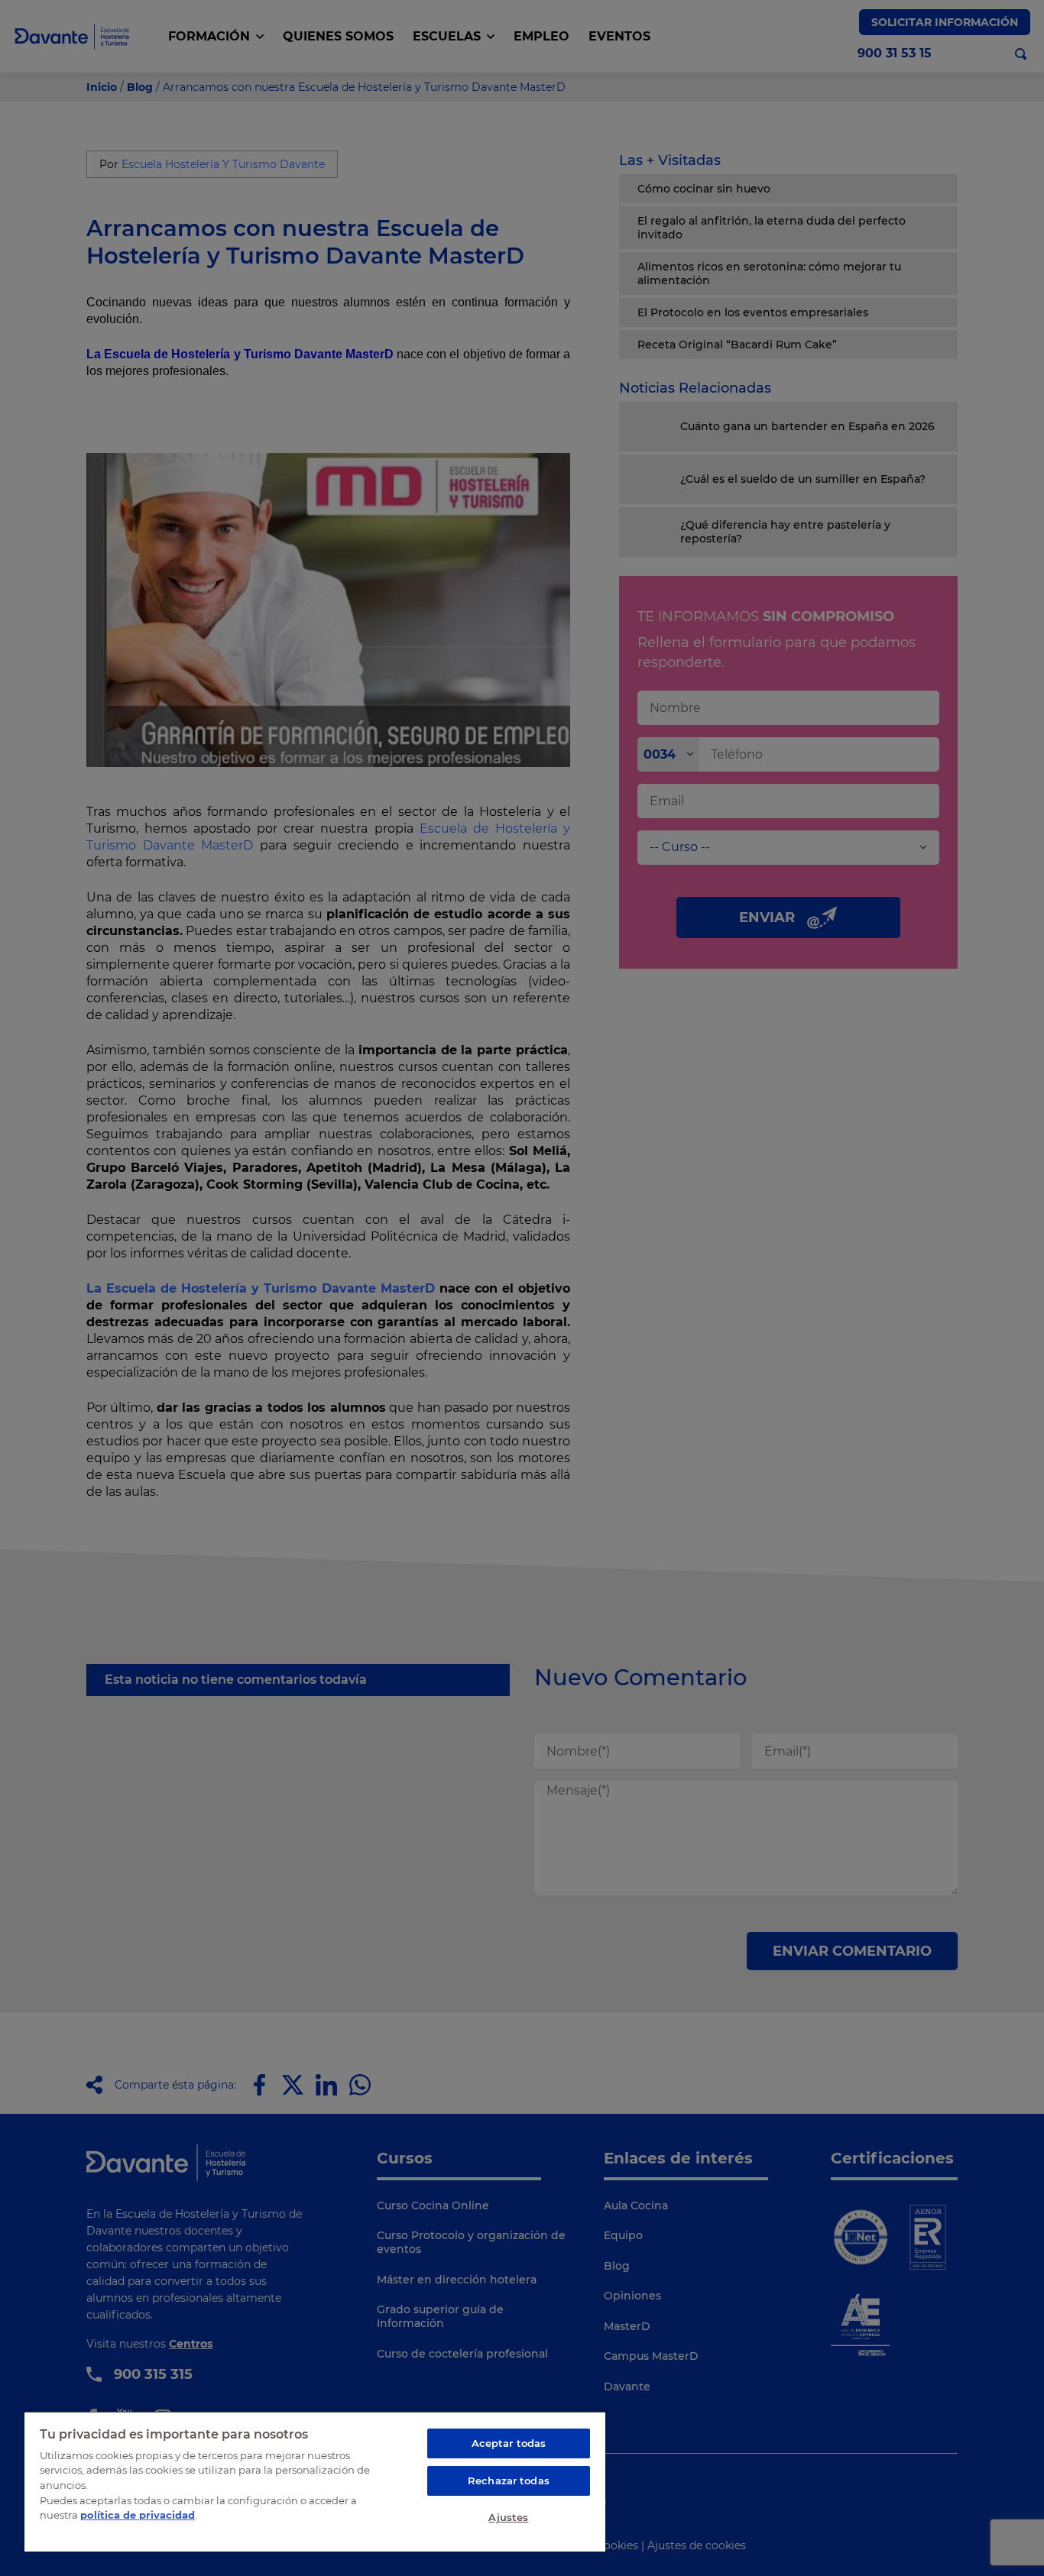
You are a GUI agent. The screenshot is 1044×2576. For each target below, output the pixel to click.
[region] (315, 2481)
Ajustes (508, 2517)
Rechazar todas (509, 2481)
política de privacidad (138, 2515)
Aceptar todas (509, 2443)
